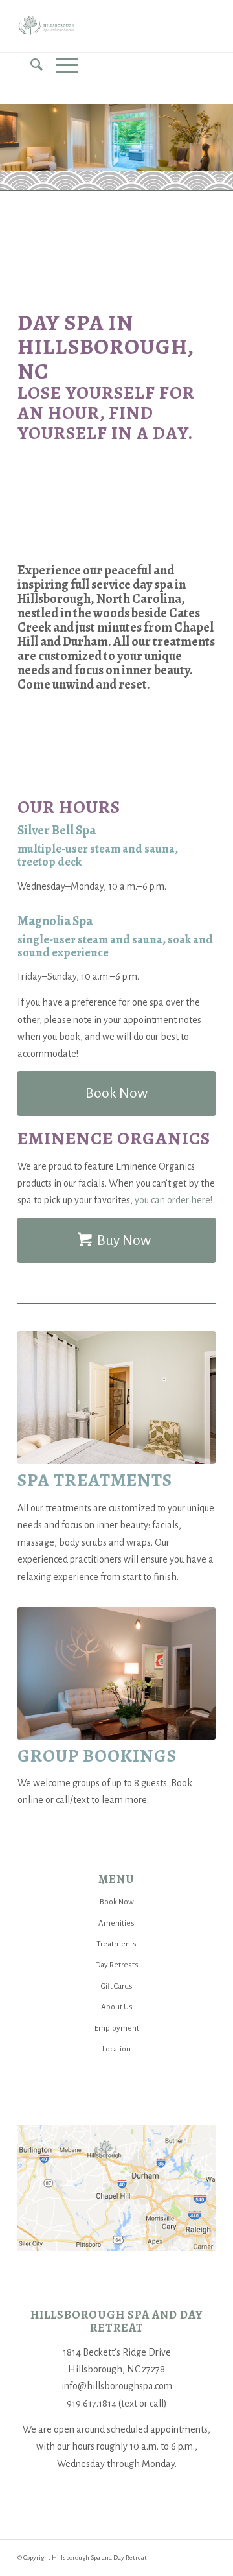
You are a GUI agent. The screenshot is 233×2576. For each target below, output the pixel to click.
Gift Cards (117, 1986)
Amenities (116, 1923)
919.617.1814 (92, 2404)
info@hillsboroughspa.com (117, 2386)
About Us (117, 2007)
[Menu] (61, 65)
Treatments (116, 1944)
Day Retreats (117, 1965)
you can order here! (173, 1200)
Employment (117, 2028)
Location (116, 2049)
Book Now (117, 1902)
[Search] (30, 65)
